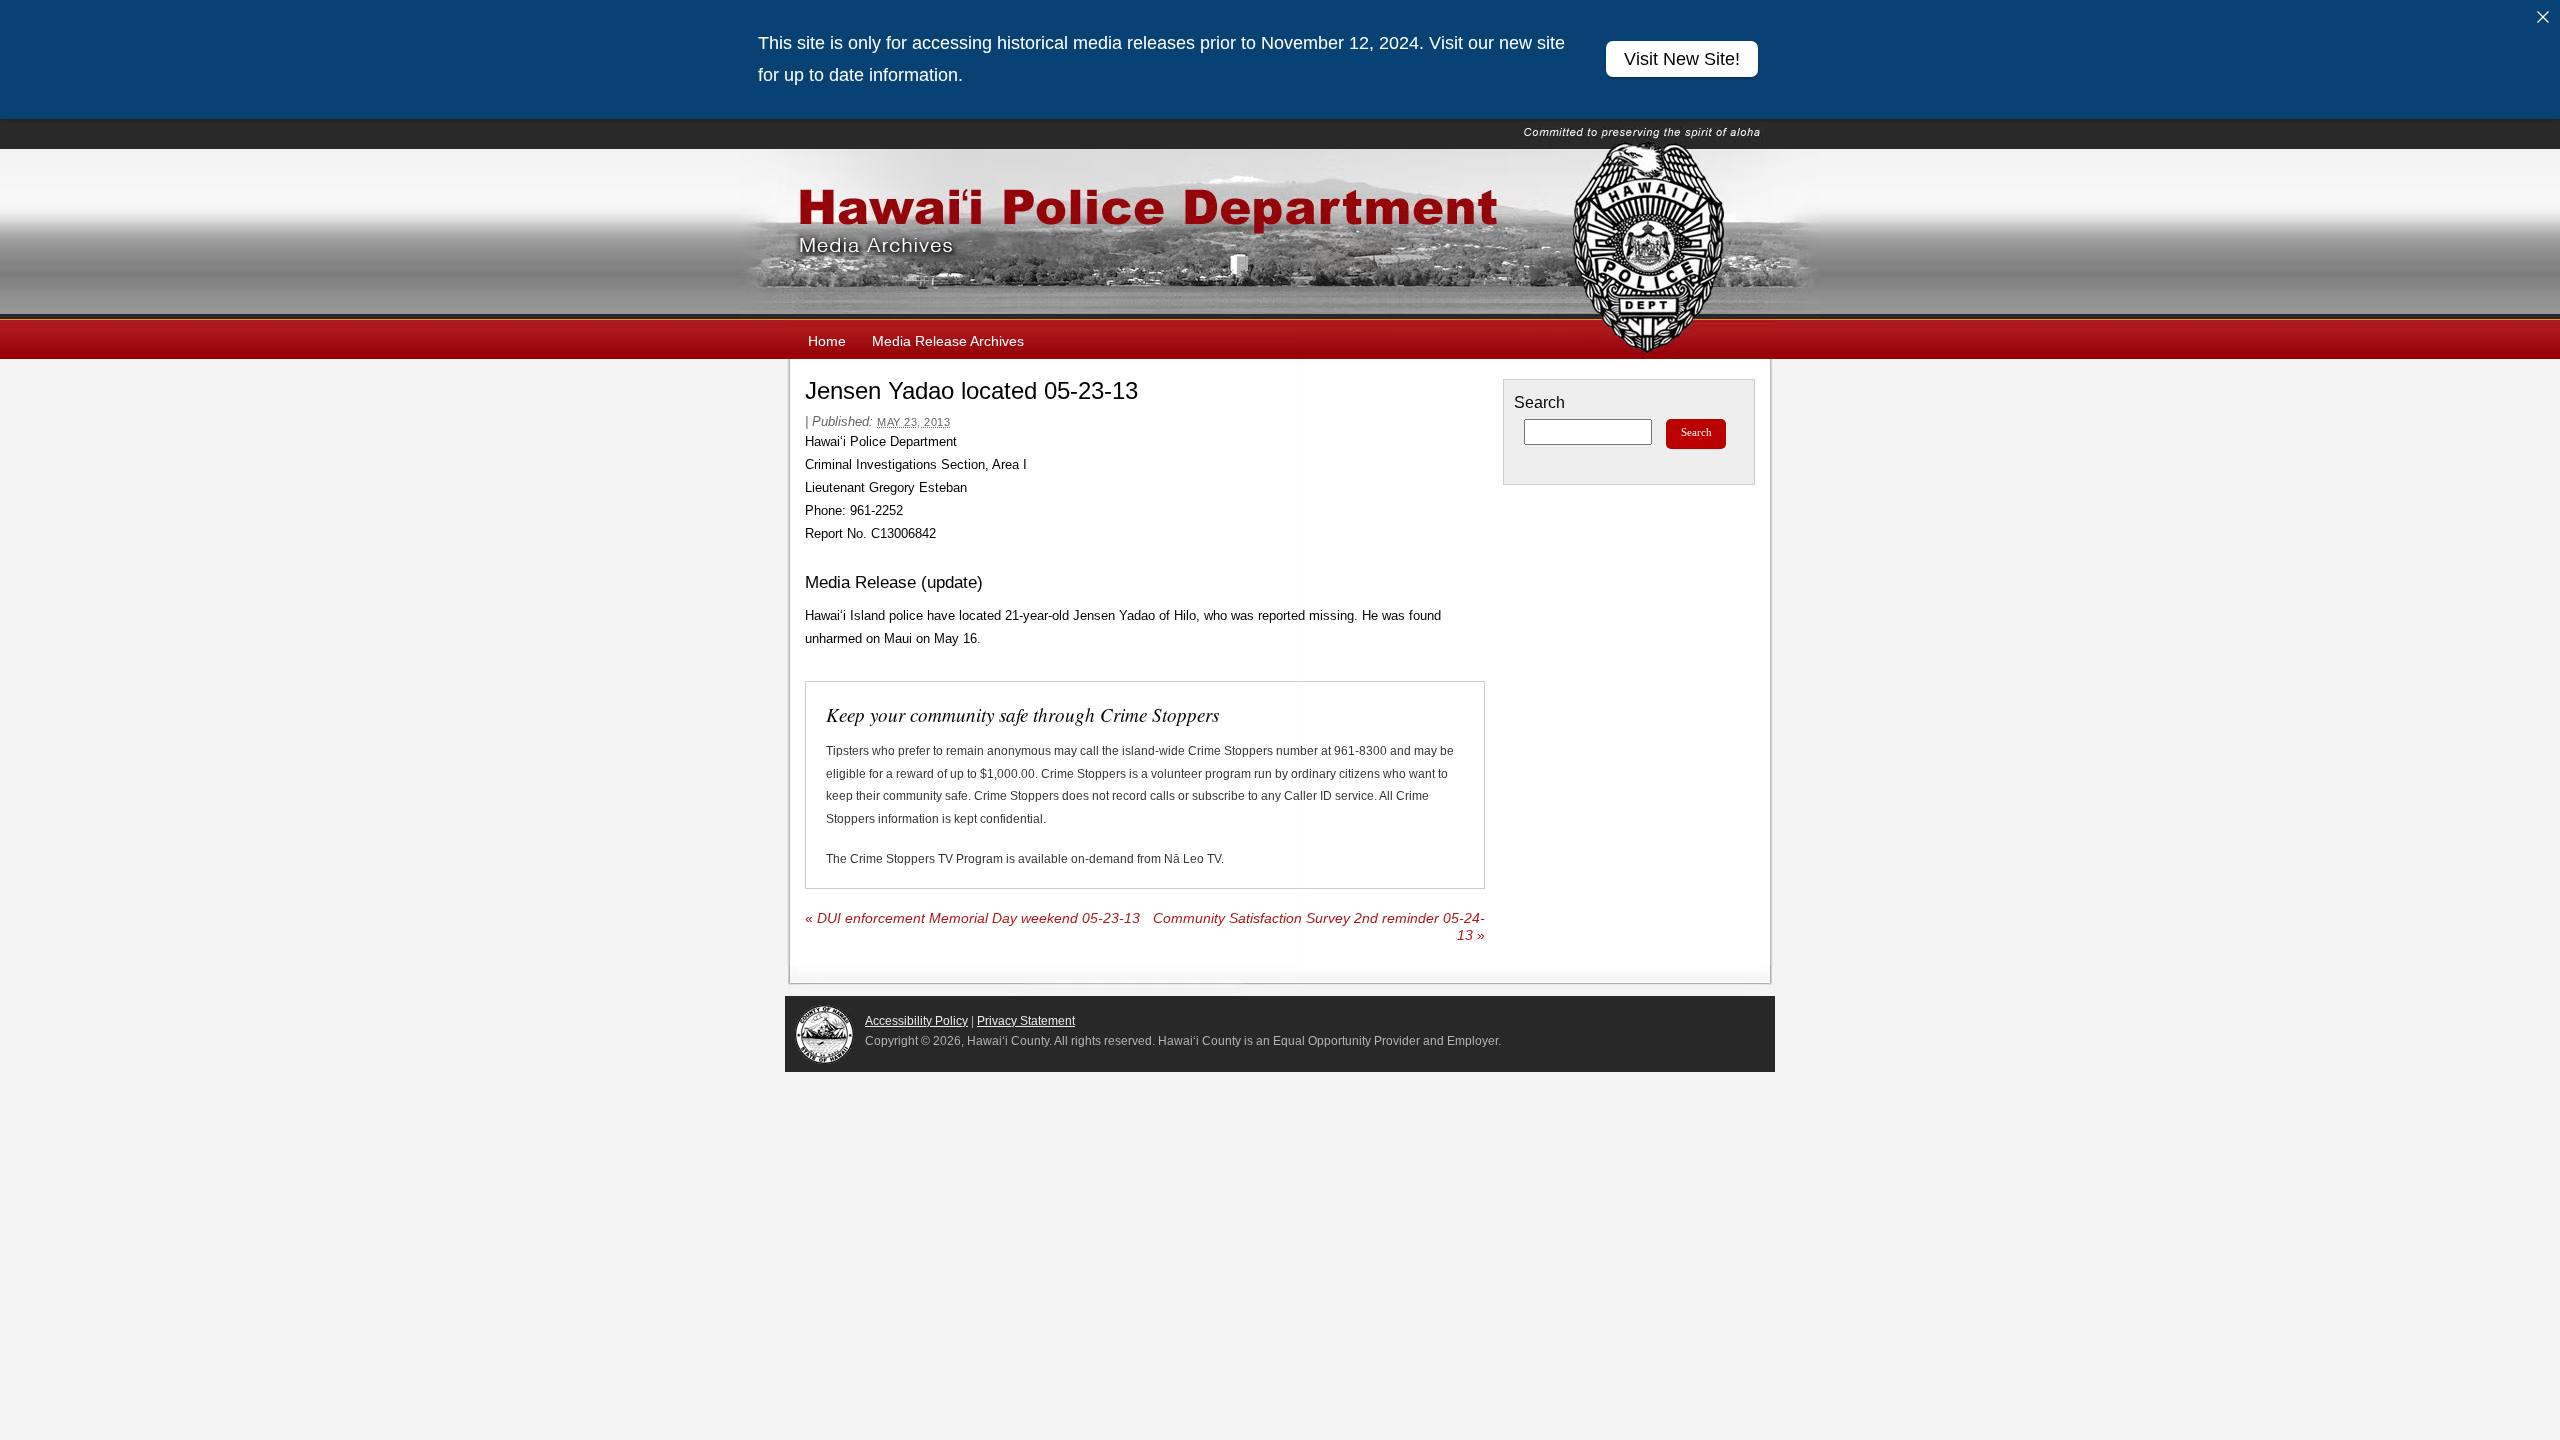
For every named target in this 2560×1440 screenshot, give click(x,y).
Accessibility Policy (916, 1021)
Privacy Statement (1026, 1021)
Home (827, 341)
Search (1539, 402)
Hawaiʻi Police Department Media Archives (1280, 234)
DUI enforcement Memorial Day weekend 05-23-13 (972, 918)
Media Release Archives (948, 341)
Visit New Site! (1682, 59)
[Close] (2543, 17)
